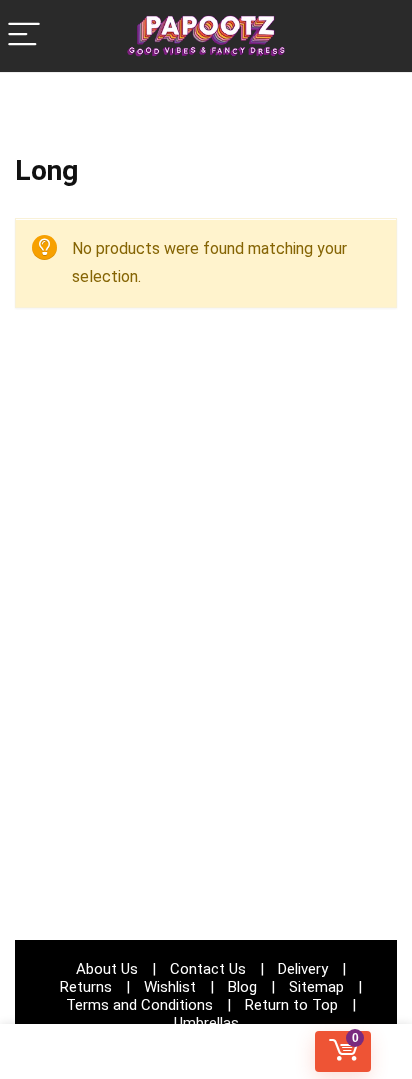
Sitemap (316, 987)
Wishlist (170, 987)
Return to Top (291, 1005)
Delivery (303, 969)
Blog (242, 987)
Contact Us (208, 969)
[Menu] (24, 35)
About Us (107, 969)
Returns (86, 987)
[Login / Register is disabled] (206, 1051)
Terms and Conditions (139, 1005)
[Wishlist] (69, 1052)
